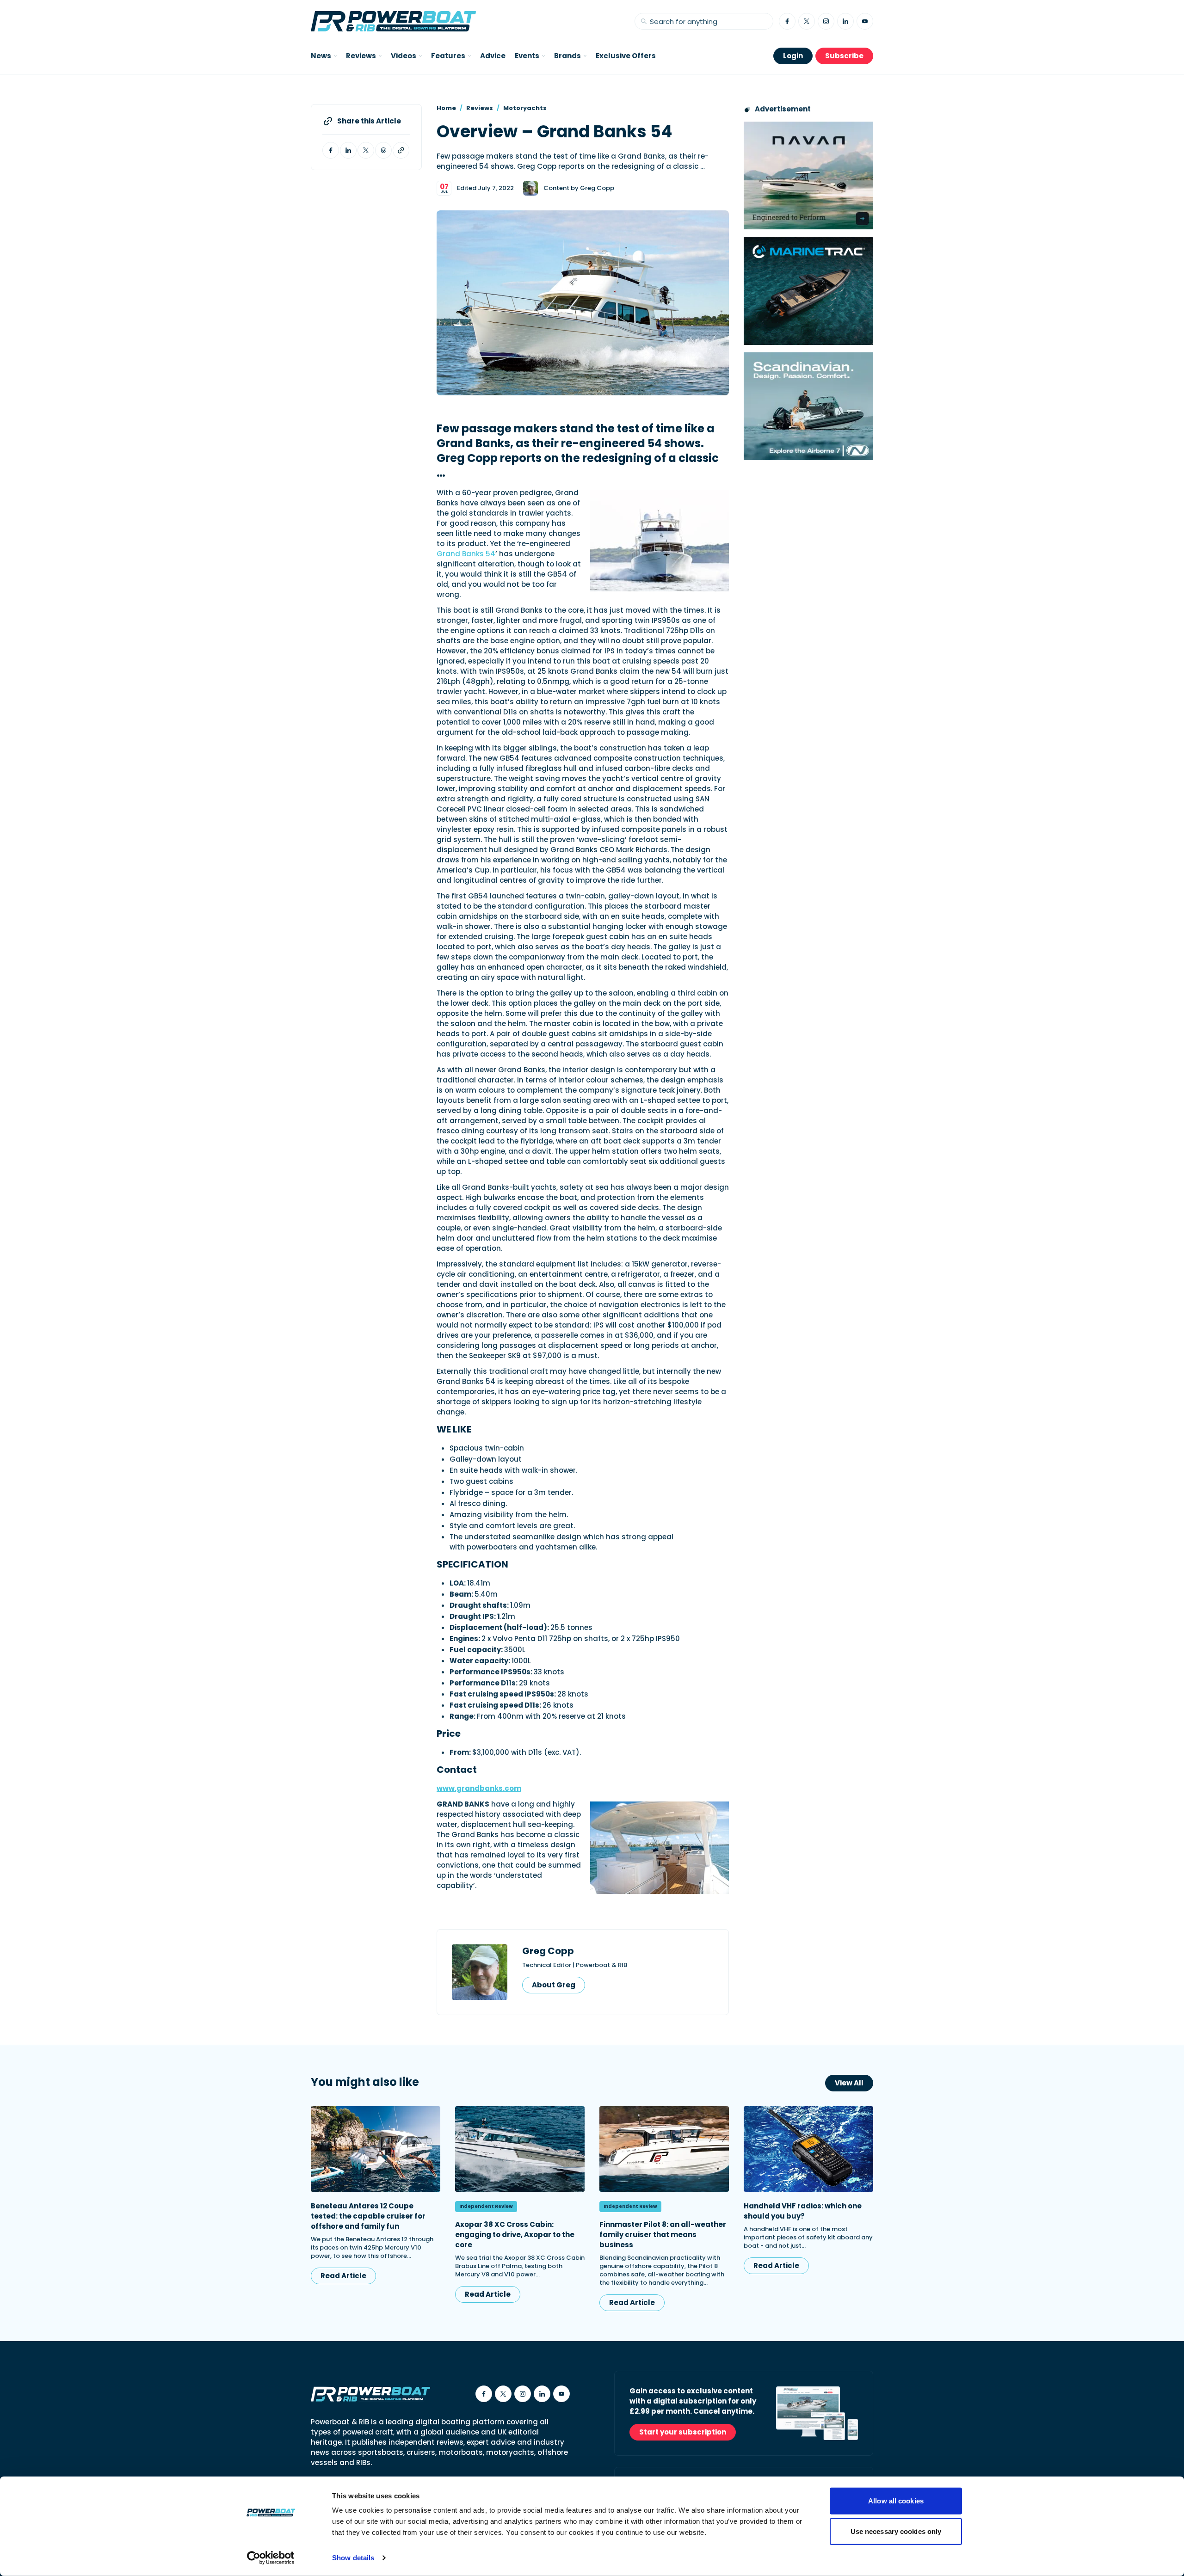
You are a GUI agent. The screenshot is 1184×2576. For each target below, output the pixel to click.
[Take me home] (393, 21)
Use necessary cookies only (896, 2531)
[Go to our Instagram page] (826, 21)
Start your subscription (683, 2432)
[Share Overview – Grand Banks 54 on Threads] (383, 150)
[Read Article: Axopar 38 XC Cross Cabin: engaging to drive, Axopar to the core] (520, 2149)
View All (849, 2083)
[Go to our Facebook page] (787, 21)
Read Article (343, 2276)
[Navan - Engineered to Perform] (808, 175)
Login (793, 56)
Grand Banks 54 (466, 554)
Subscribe (844, 56)
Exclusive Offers (626, 56)
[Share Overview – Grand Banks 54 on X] (366, 150)
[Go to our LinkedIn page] (845, 21)
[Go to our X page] (807, 21)
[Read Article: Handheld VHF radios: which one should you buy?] (808, 2149)
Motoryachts (525, 108)
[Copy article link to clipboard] (401, 150)
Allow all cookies (896, 2501)
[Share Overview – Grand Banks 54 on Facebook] (331, 150)
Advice (493, 56)
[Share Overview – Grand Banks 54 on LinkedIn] (348, 150)
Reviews (480, 108)
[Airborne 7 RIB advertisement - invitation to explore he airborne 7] (808, 406)
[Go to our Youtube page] (865, 21)
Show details (353, 2558)
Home (446, 108)
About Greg (554, 1985)
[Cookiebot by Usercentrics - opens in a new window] (271, 2558)
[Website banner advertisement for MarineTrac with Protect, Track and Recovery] (808, 291)
